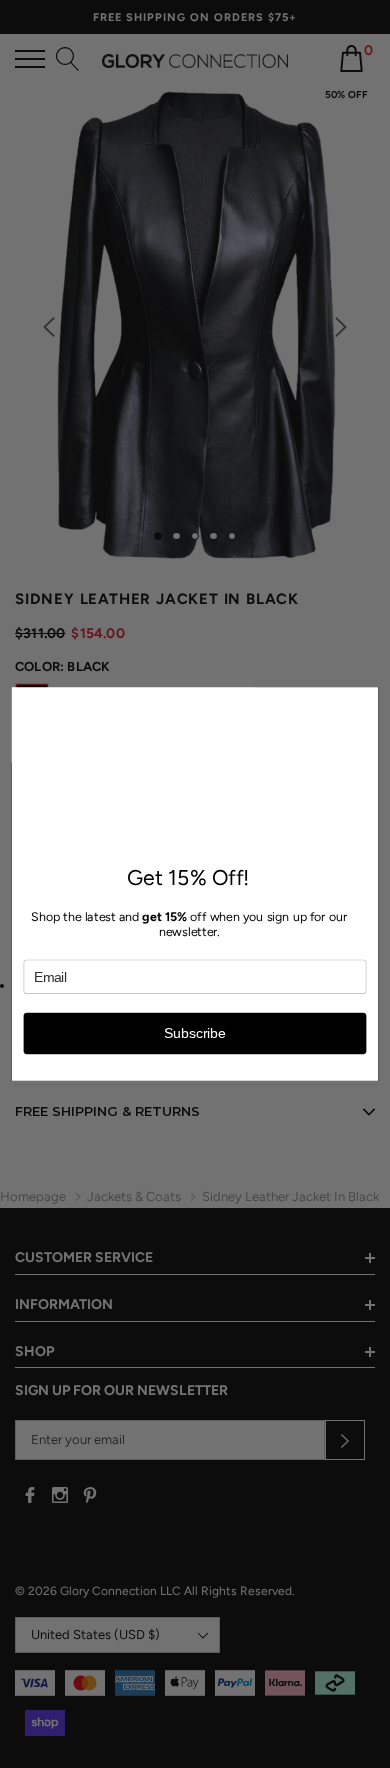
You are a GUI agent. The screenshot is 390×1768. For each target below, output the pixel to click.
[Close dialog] (366, 699)
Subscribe (194, 1033)
